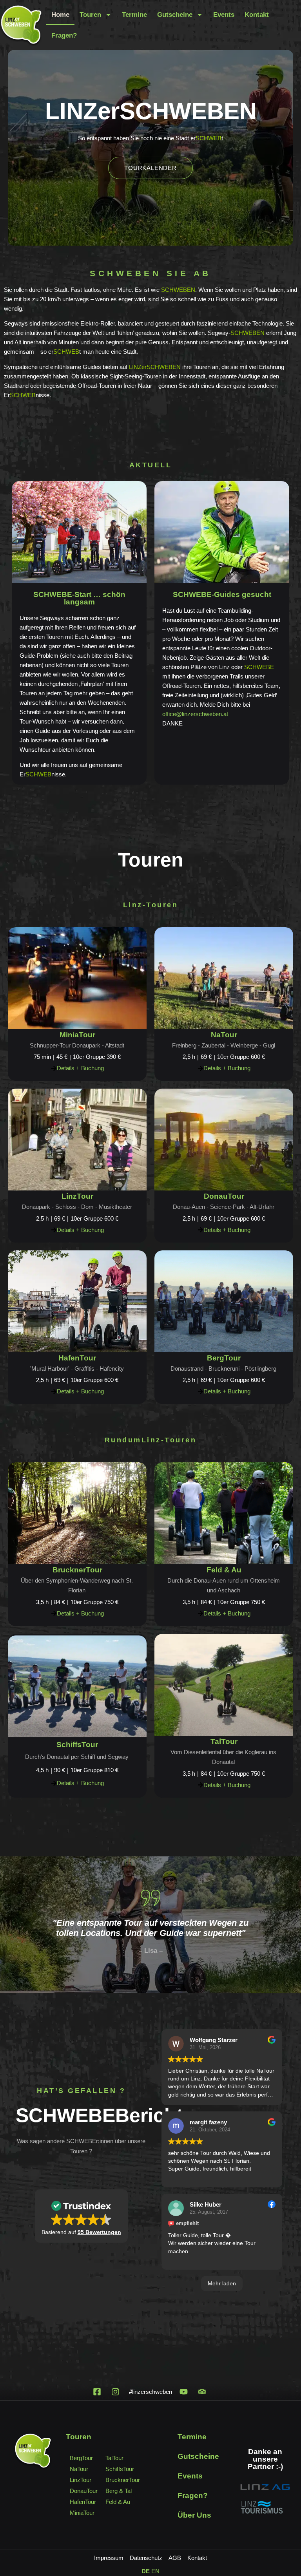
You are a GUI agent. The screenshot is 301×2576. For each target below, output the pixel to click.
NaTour (224, 1035)
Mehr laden (222, 2283)
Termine (134, 15)
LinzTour (77, 1196)
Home (60, 15)
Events (224, 15)
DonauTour (224, 1196)
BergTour (224, 1358)
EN (155, 2571)
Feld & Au (224, 1570)
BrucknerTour (77, 1570)
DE (146, 2571)
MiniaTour (77, 1035)
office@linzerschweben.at (195, 714)
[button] (81, 2216)
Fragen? (64, 35)
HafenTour (77, 1358)
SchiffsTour (77, 1745)
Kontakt (257, 15)
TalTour (224, 1741)
